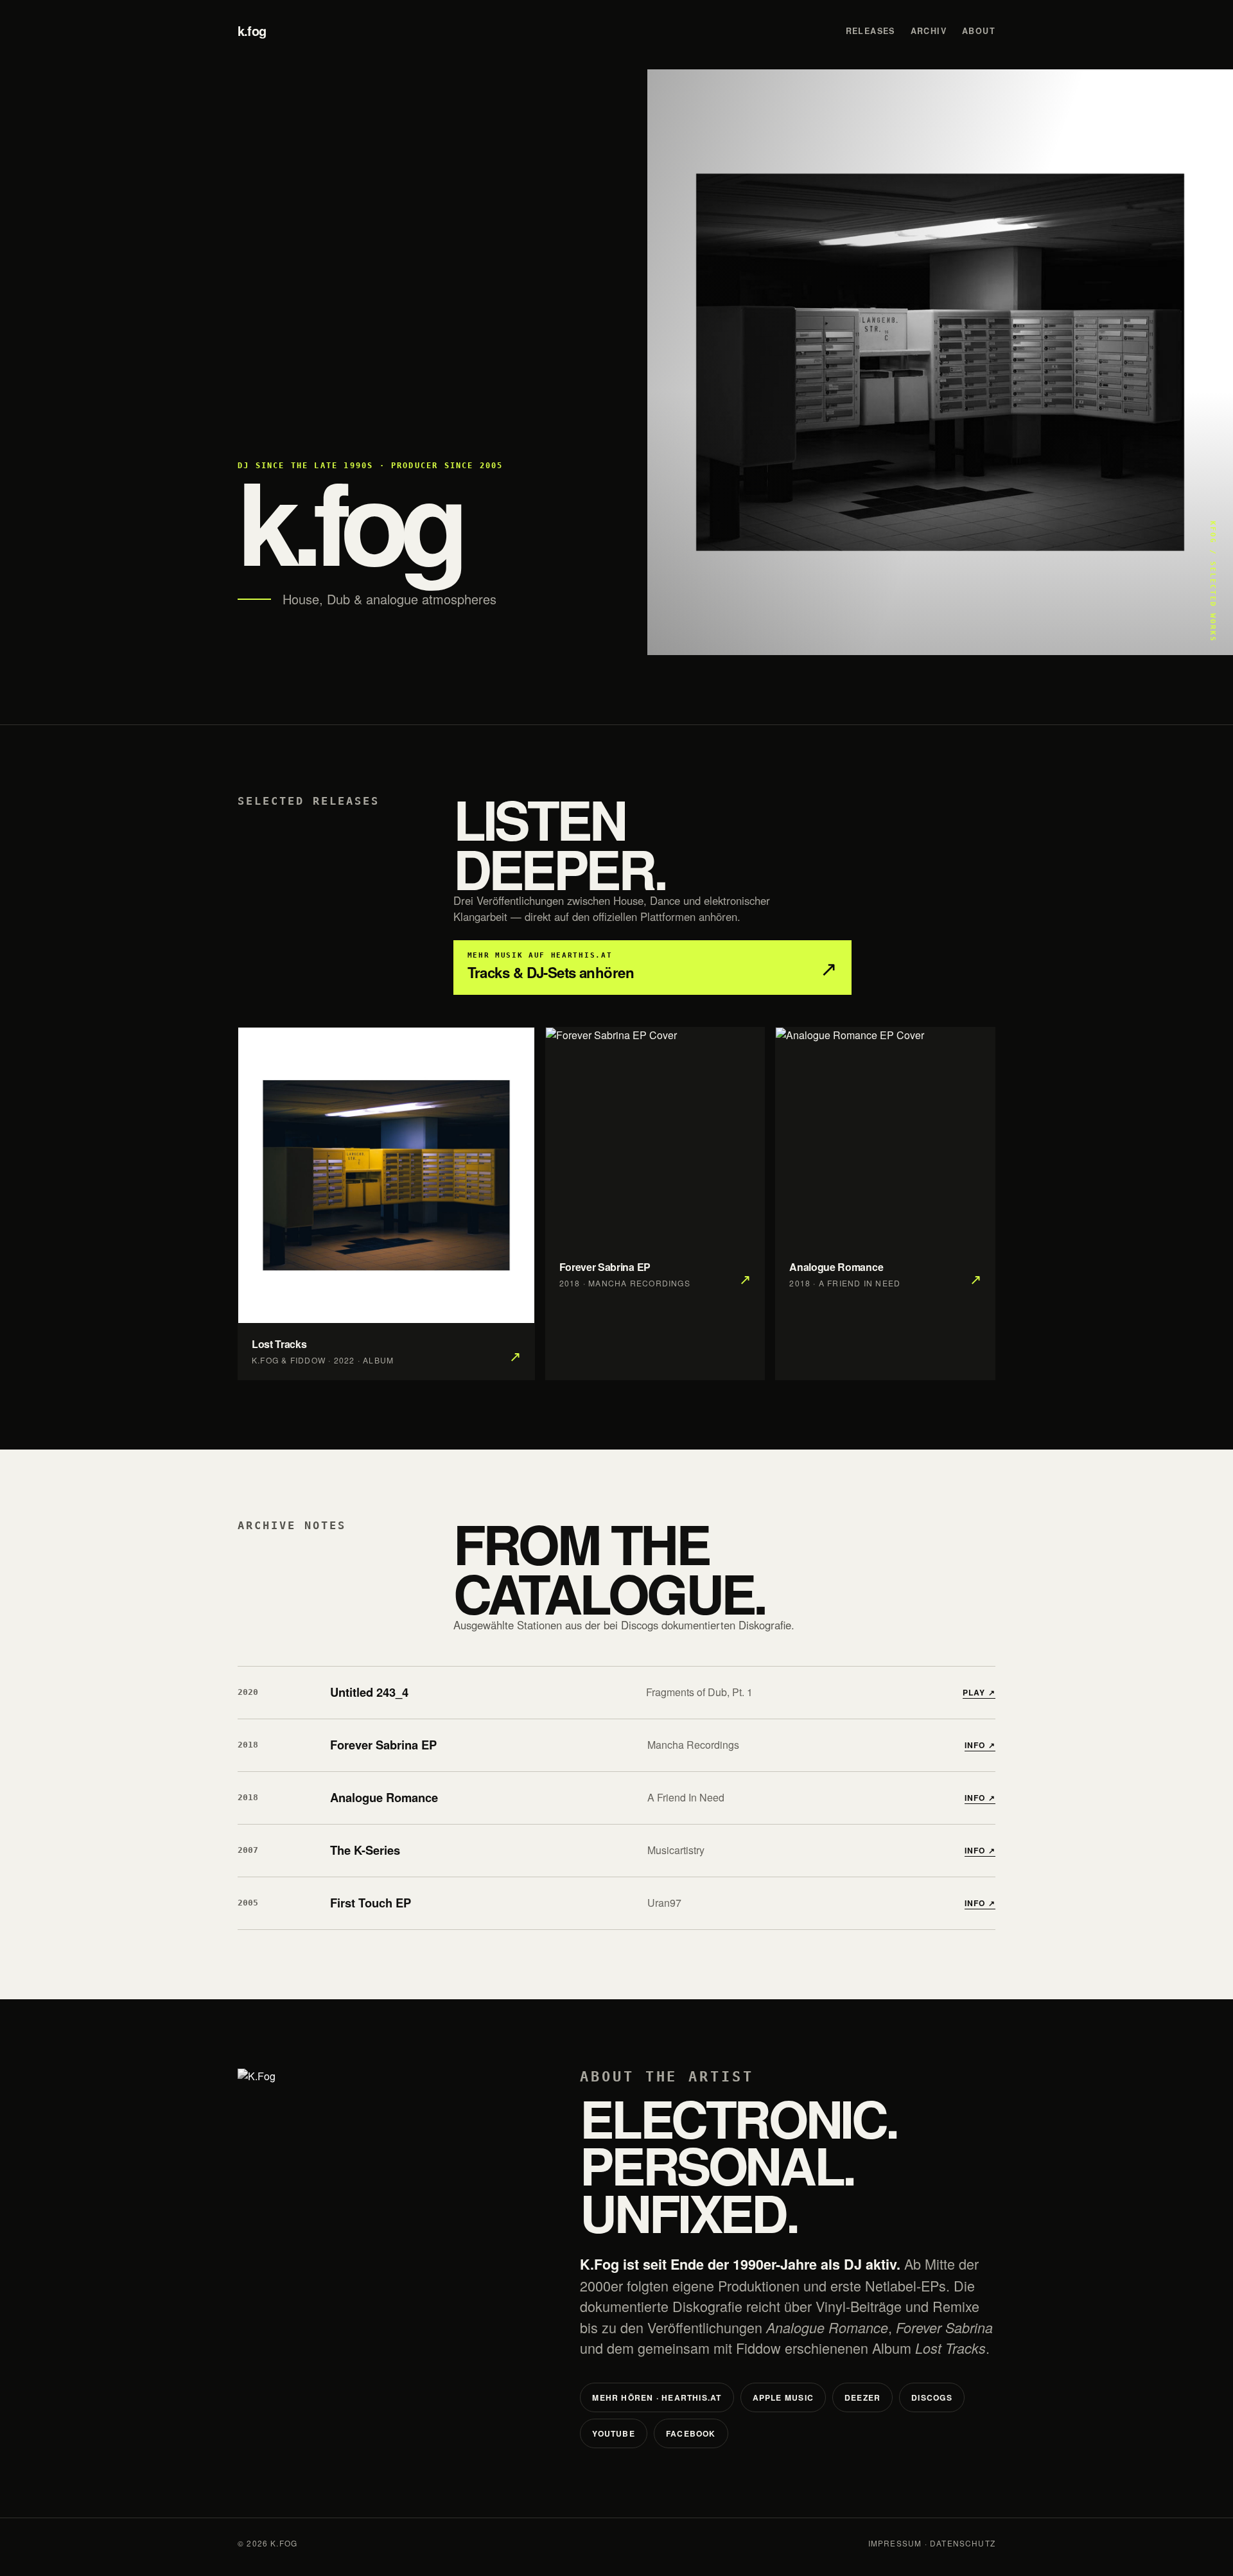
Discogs (932, 2397)
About (979, 31)
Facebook (691, 2433)
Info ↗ (980, 1745)
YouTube (614, 2433)
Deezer (862, 2397)
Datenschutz (963, 2543)
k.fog (252, 31)
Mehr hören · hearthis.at (657, 2397)
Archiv (929, 31)
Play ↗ (979, 1692)
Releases (870, 31)
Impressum (895, 2543)
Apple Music (783, 2397)
